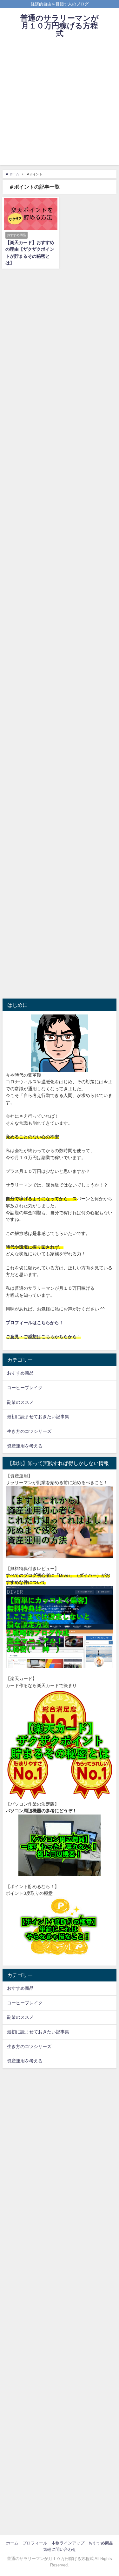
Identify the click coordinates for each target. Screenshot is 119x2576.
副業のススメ (20, 1402)
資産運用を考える (25, 1446)
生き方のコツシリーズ (29, 1431)
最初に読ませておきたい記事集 (38, 1417)
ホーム (12, 2543)
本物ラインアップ (68, 2543)
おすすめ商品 (20, 1373)
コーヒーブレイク (25, 1388)
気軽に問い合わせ (60, 2549)
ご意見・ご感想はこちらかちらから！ (43, 1337)
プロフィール (35, 2543)
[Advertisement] (60, 106)
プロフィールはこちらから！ (35, 1323)
